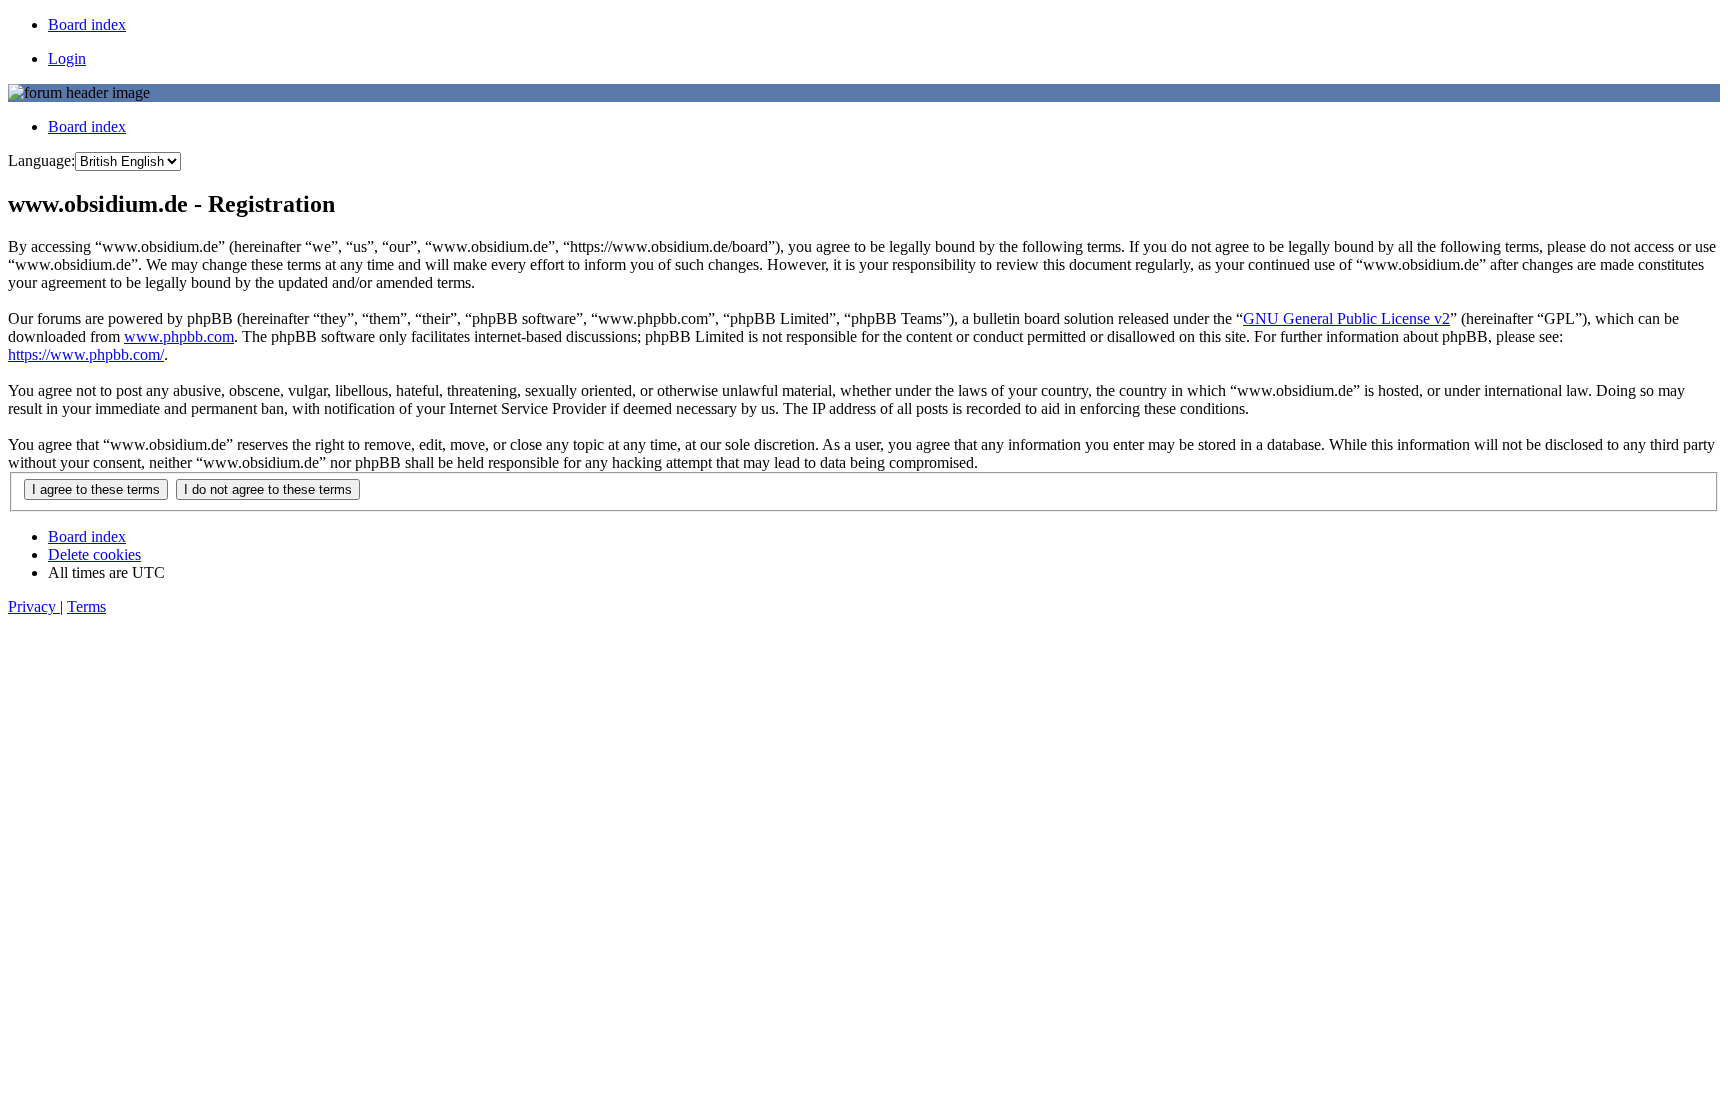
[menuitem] (87, 24)
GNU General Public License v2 (1346, 318)
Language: (41, 160)
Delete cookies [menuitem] (94, 554)
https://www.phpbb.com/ (86, 354)
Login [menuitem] (67, 58)
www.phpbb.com (179, 336)
